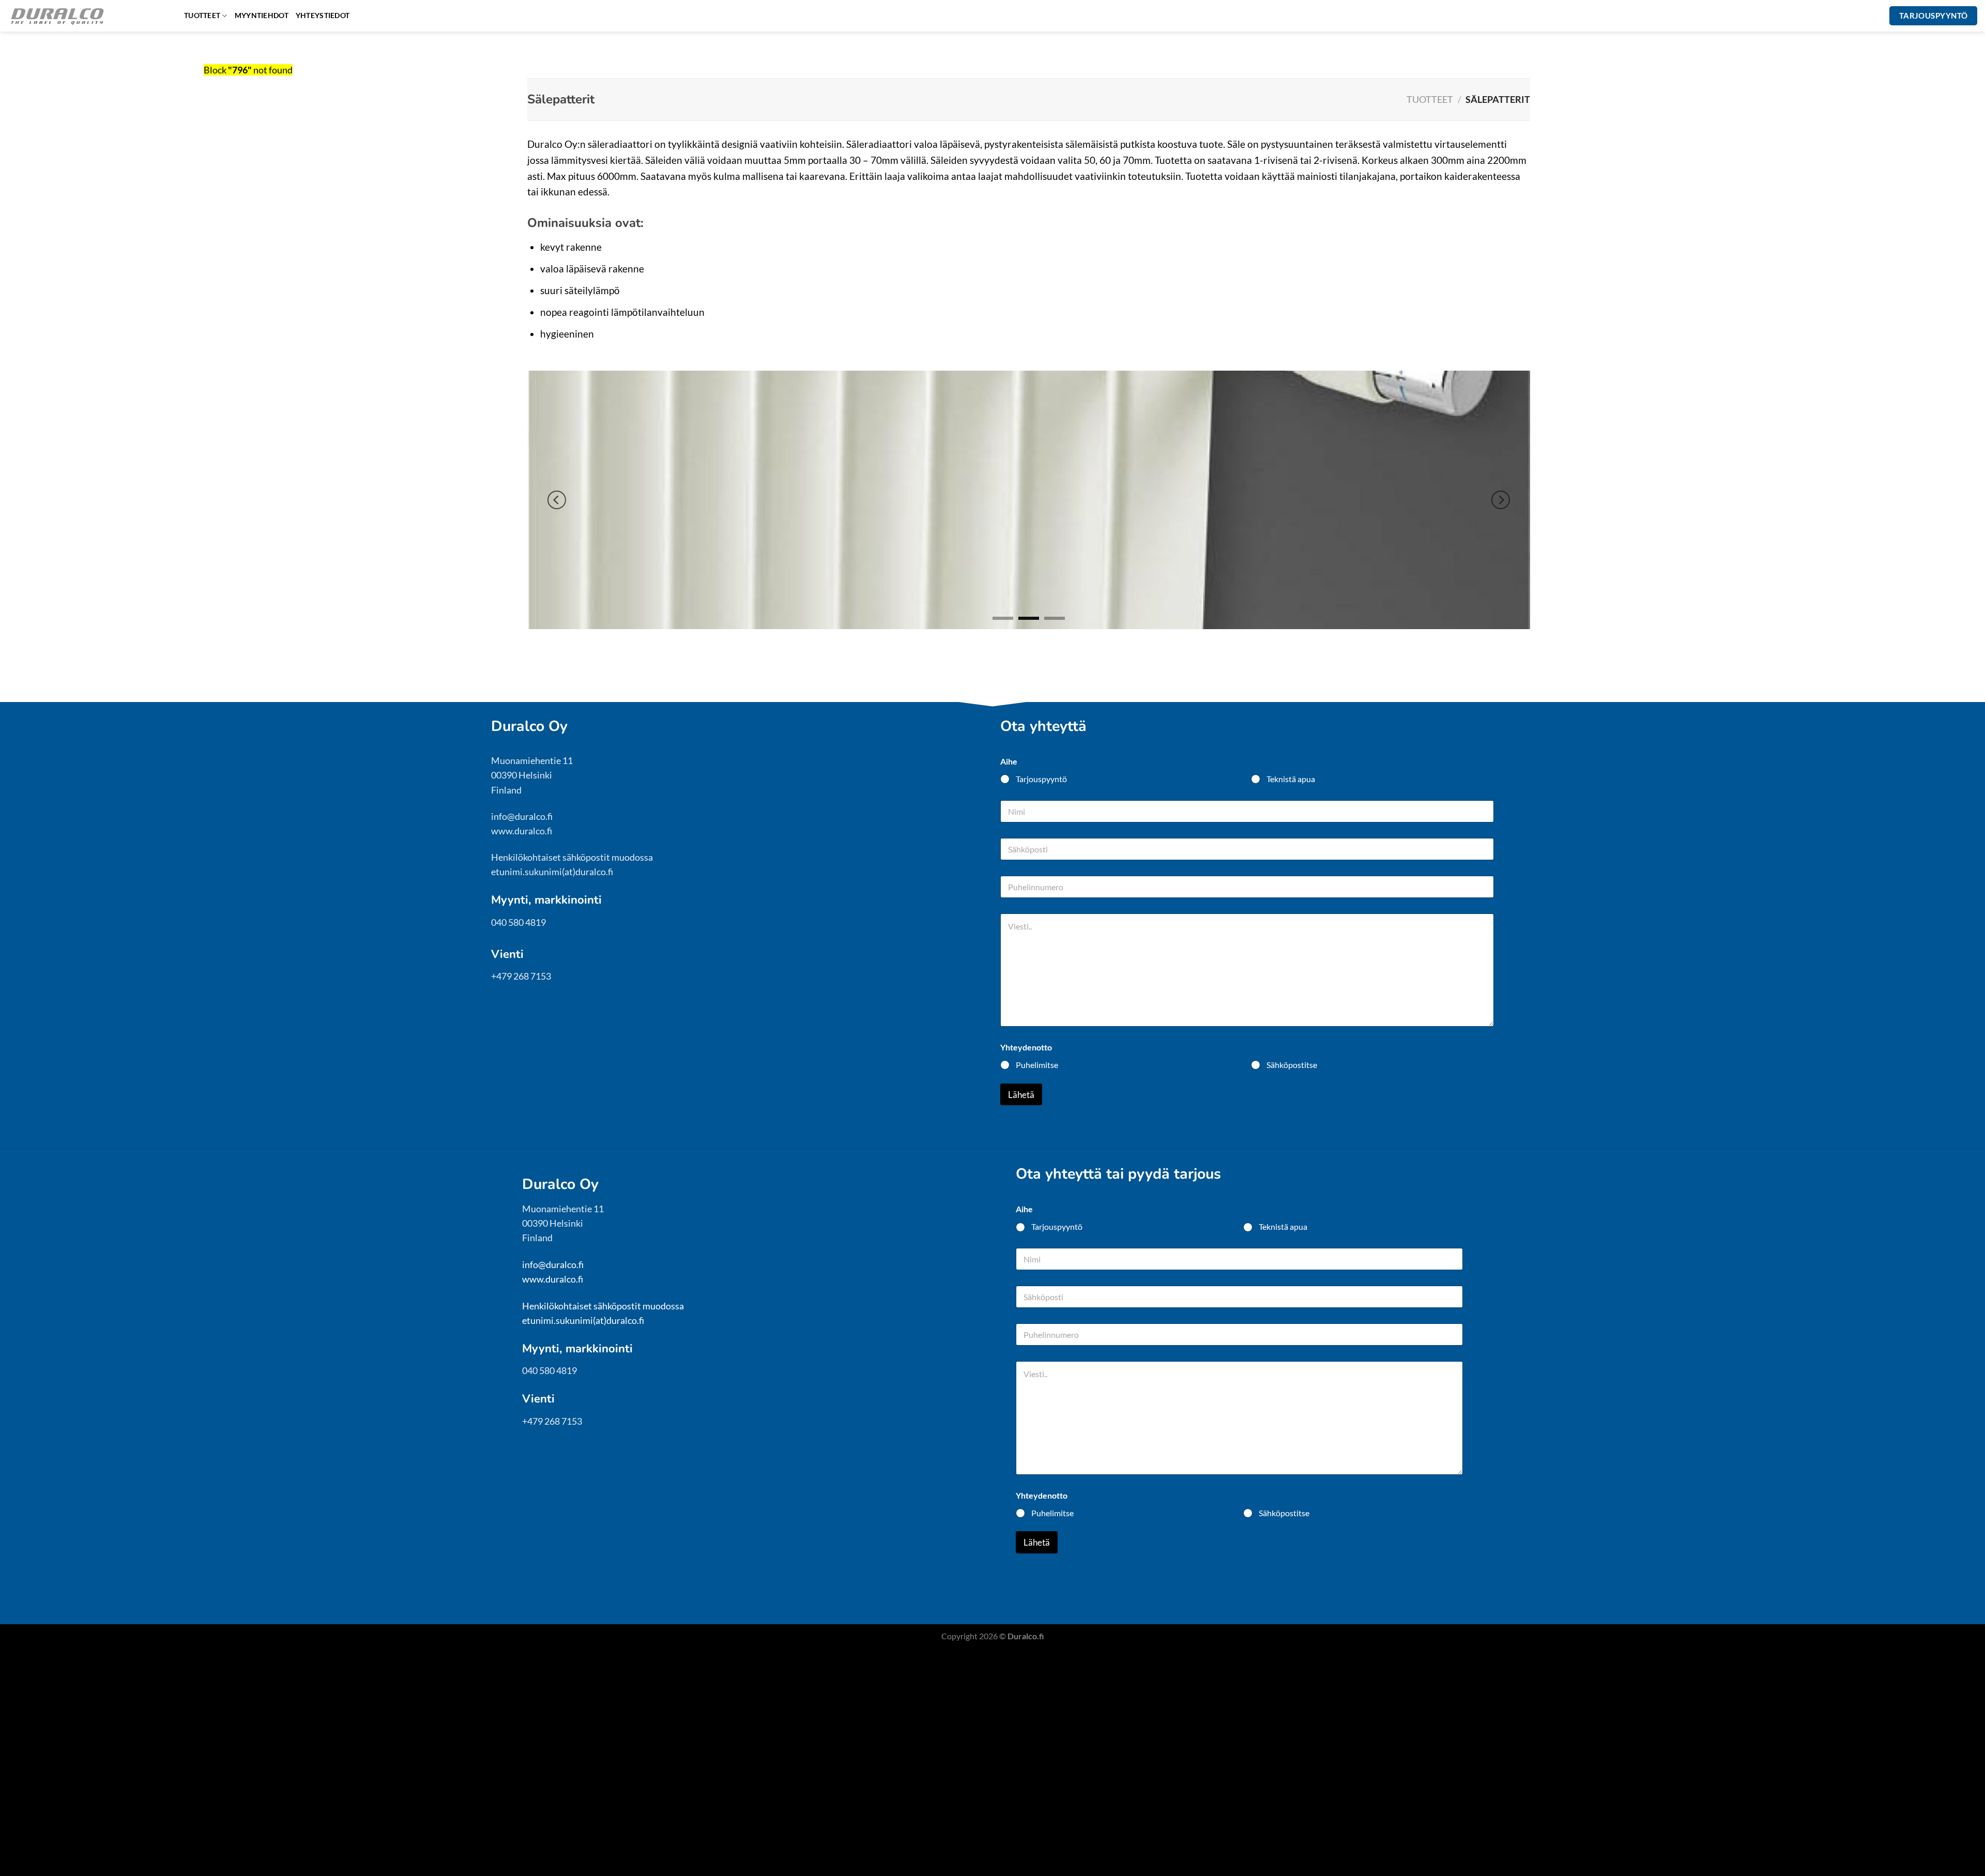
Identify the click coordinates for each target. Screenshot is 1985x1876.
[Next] (1501, 500)
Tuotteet (202, 15)
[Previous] (557, 500)
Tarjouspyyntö (1041, 779)
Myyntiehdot (262, 15)
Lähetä (1021, 1095)
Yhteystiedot (323, 15)
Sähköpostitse (1292, 1065)
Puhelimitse (1037, 1065)
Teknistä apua (1291, 779)
